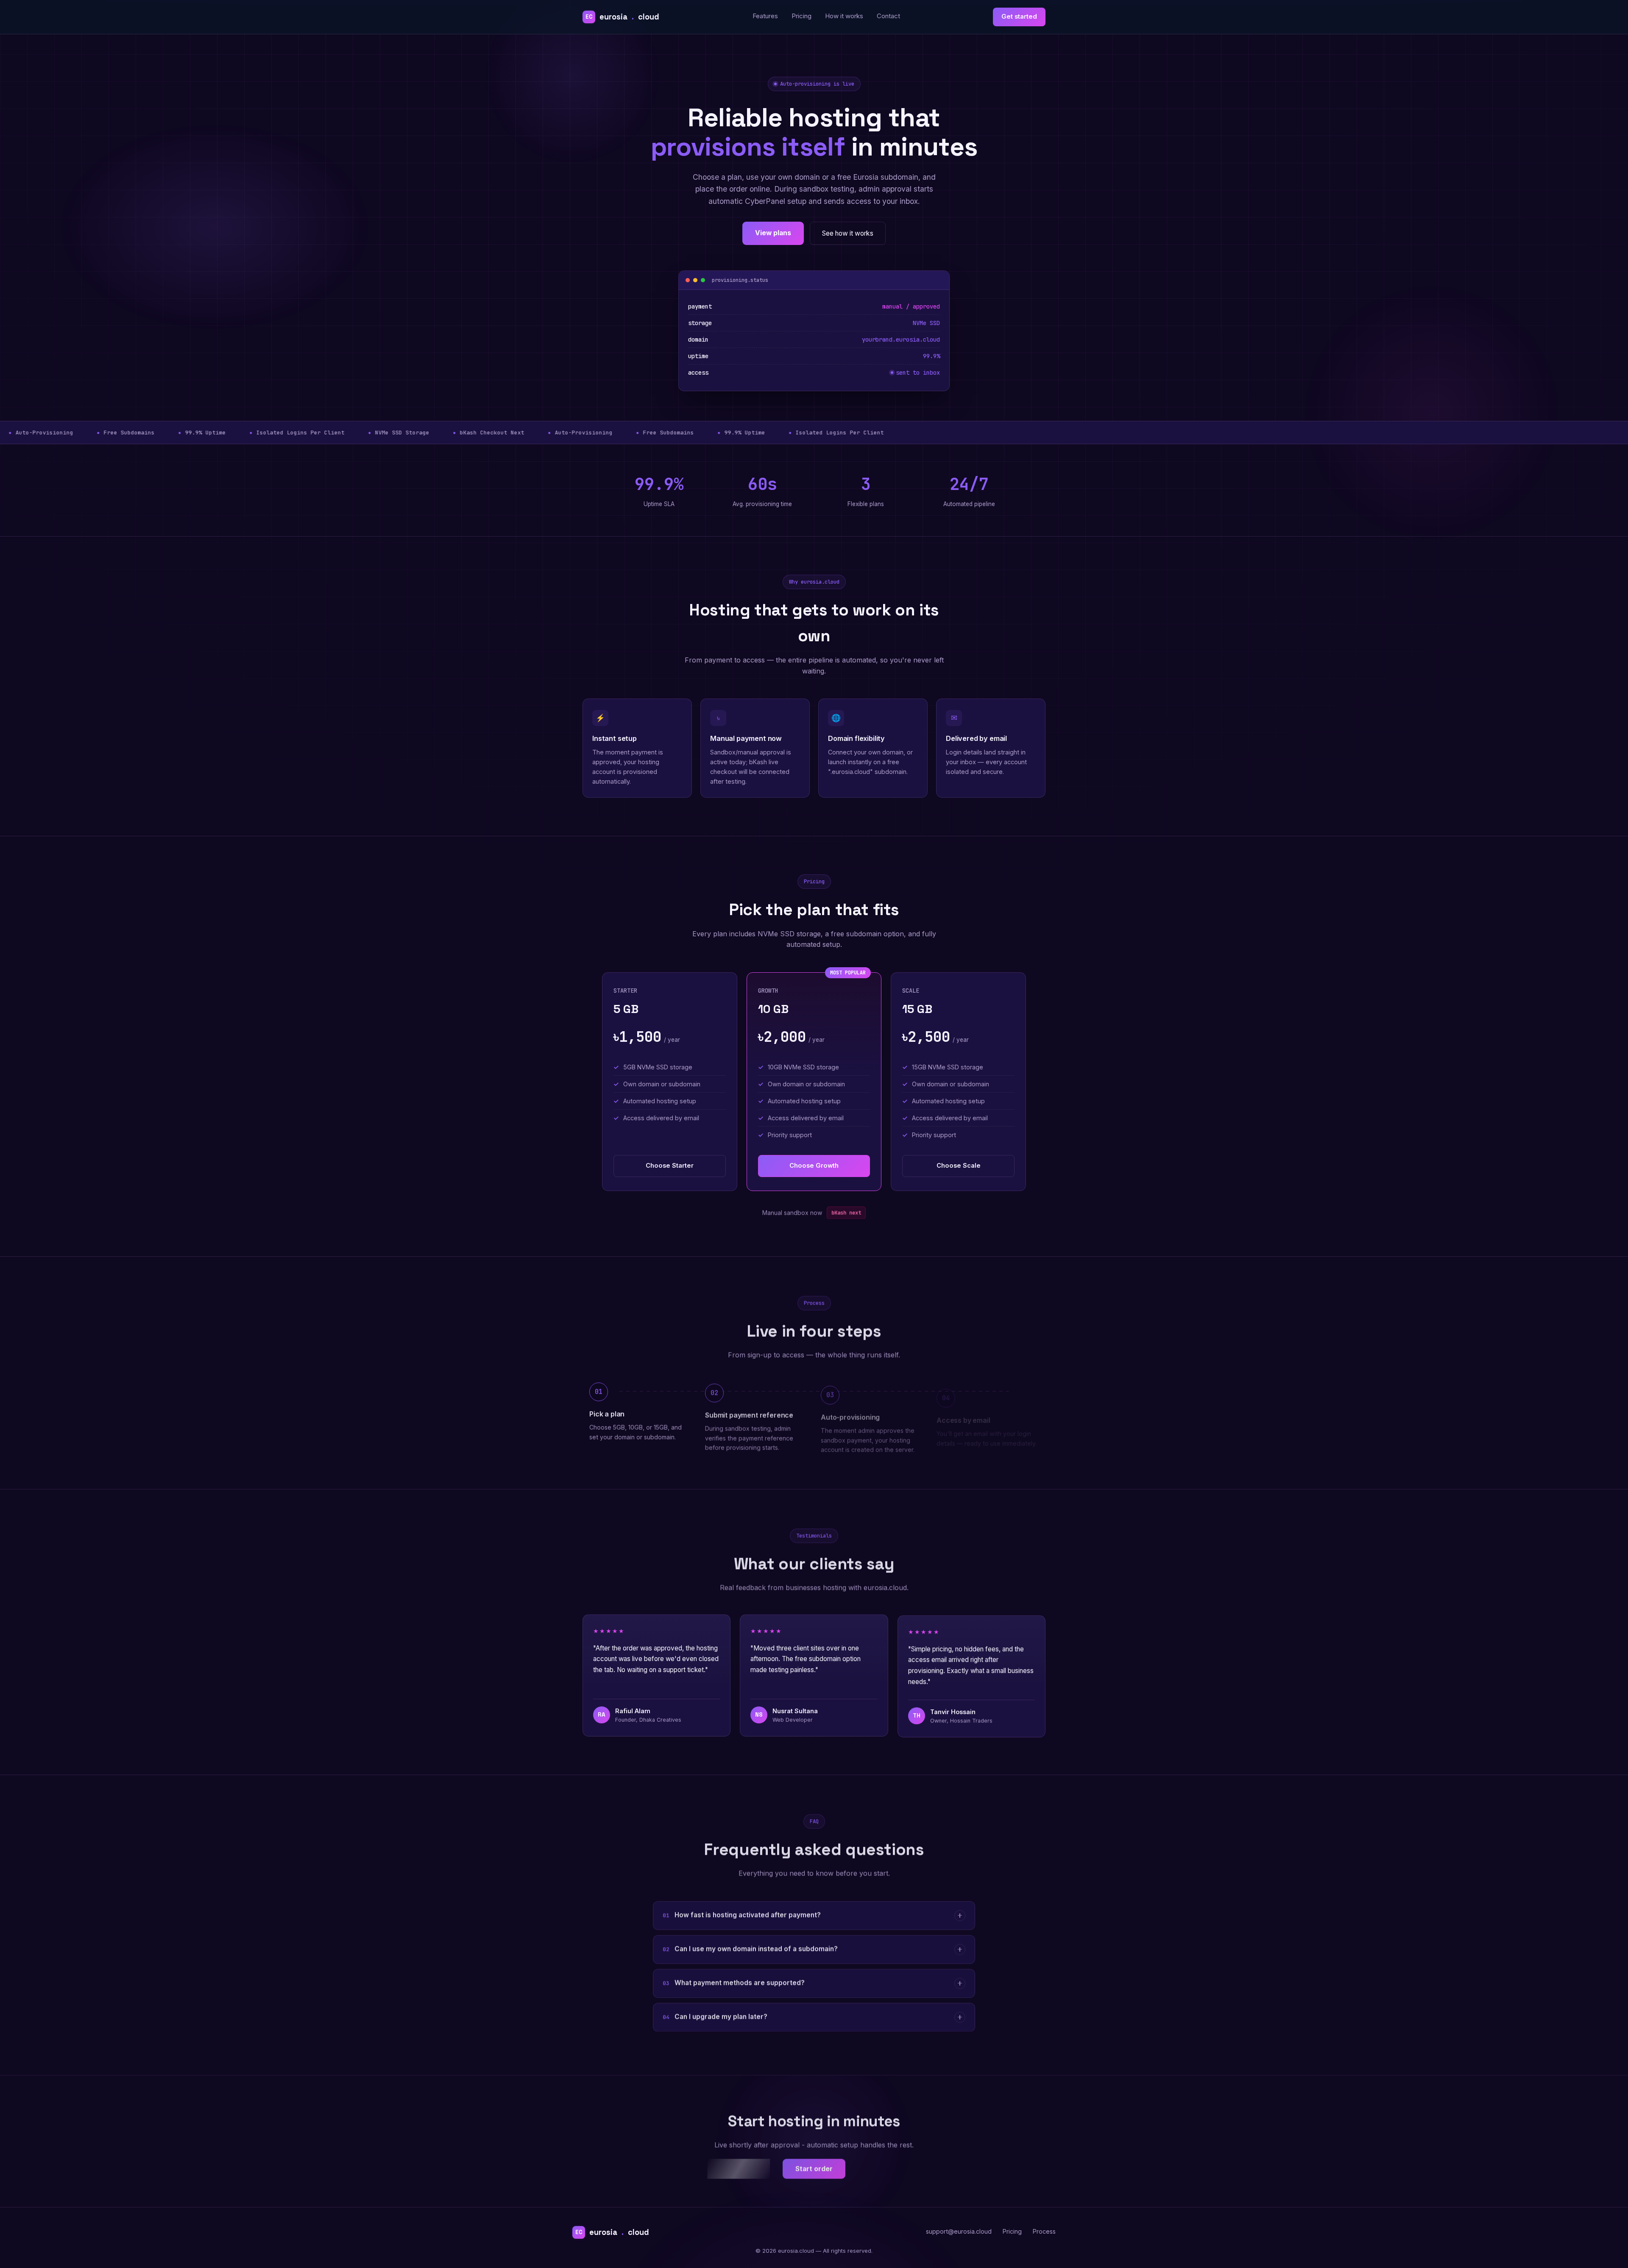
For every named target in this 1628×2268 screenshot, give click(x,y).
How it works (844, 16)
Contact (888, 16)
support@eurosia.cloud (959, 2231)
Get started (1019, 17)
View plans (773, 233)
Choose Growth (814, 1166)
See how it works (848, 233)
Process (1044, 2231)
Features (765, 16)
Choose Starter (670, 1166)
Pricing (801, 16)
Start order (814, 2168)
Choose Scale (959, 1166)
